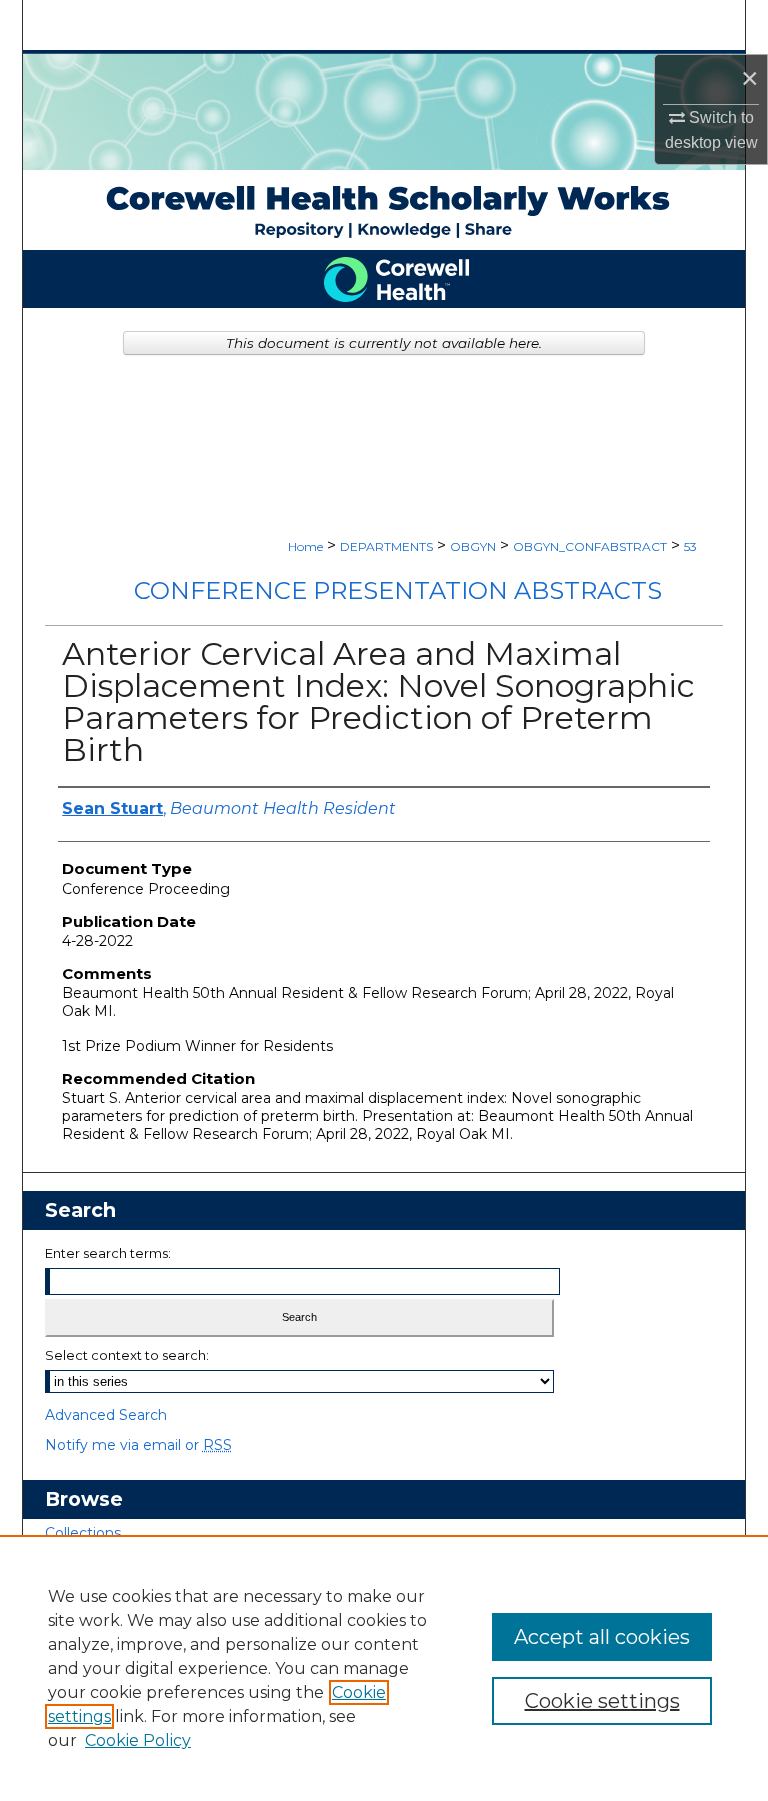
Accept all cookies (602, 1637)
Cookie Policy (138, 1740)
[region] (384, 1668)
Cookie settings (602, 1701)
